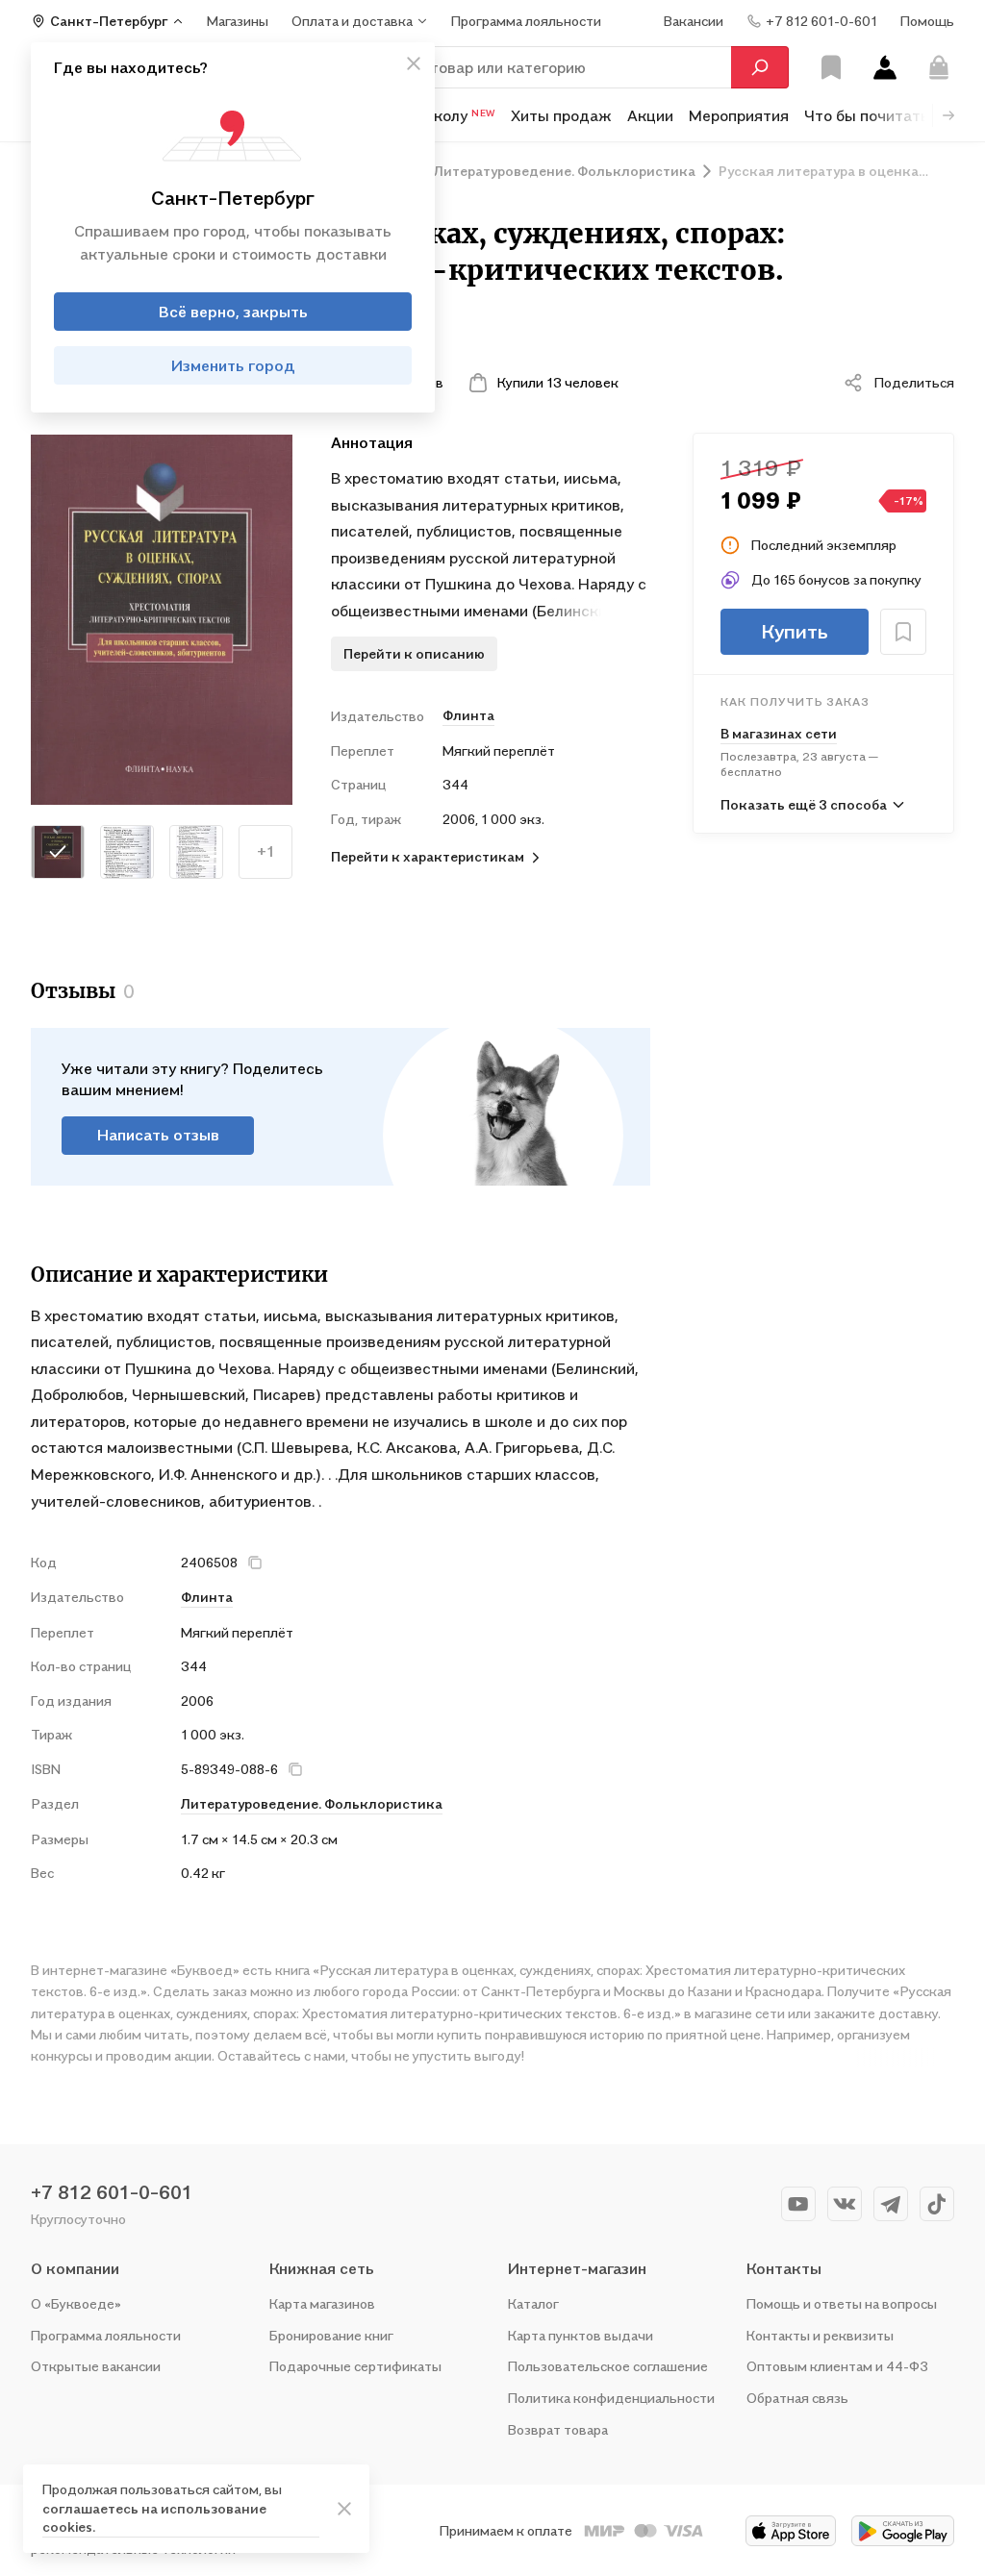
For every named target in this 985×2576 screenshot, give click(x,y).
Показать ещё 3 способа (804, 804)
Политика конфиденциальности (611, 2398)
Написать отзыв (158, 1135)
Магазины (238, 21)
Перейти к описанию (414, 653)
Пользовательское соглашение (608, 2366)
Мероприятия (739, 115)
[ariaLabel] (344, 2509)
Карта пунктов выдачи (581, 2335)
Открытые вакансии (96, 2366)
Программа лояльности (106, 2335)
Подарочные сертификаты (355, 2366)
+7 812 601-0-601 (112, 2192)
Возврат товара (558, 2429)
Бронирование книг (331, 2335)
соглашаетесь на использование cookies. (154, 2518)
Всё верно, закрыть (233, 312)
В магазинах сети (779, 733)
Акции (650, 115)
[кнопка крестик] (414, 63)
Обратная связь (797, 2398)
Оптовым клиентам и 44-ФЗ (837, 2366)
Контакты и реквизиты (820, 2335)
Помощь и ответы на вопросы (842, 2303)
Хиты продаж (561, 115)
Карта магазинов (322, 2303)
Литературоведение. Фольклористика (312, 1803)
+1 (266, 851)
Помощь (927, 21)
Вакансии (694, 21)
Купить (795, 632)
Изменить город (233, 365)
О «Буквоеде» (76, 2303)
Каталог (533, 2303)
